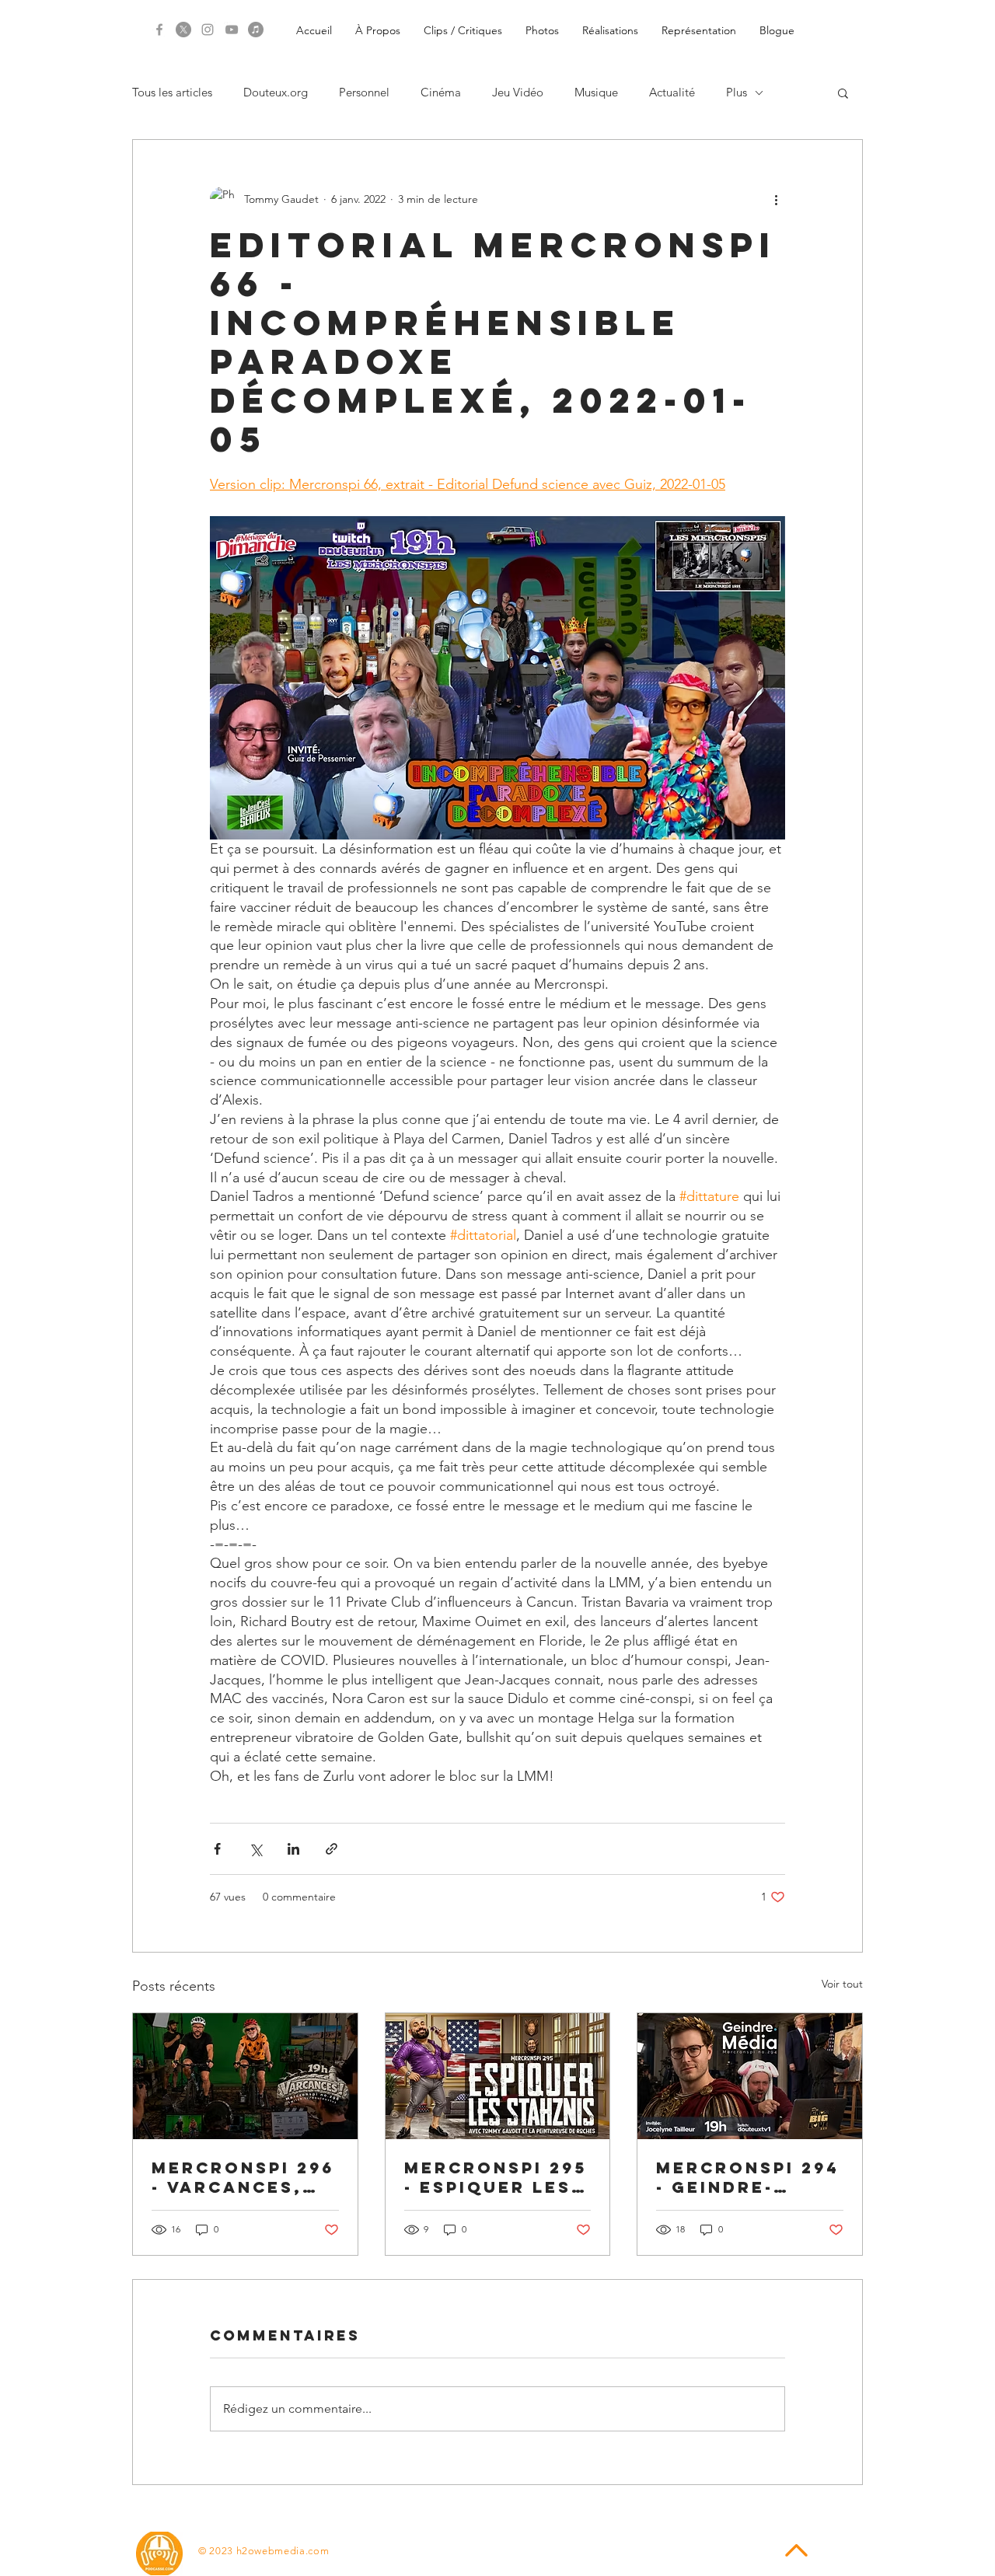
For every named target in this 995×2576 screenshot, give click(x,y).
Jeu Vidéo (518, 92)
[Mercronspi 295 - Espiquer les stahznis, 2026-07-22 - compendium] (498, 2076)
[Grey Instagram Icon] (208, 30)
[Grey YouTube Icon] (232, 30)
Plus (737, 92)
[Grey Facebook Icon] (159, 30)
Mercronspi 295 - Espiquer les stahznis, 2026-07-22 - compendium (496, 2177)
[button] (843, 92)
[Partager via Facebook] (217, 1849)
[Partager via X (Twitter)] (255, 1849)
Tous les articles (172, 92)
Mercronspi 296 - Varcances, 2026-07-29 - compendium (243, 2177)
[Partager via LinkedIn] (293, 1849)
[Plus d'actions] (776, 199)
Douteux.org (276, 92)
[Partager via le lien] (332, 1849)
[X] (183, 30)
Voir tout (842, 1984)
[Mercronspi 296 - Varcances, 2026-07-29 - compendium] (245, 2076)
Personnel (364, 92)
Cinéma (441, 92)
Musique (596, 92)
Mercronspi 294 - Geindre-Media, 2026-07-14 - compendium (748, 2177)
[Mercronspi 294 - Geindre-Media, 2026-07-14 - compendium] (750, 2076)
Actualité (672, 92)
